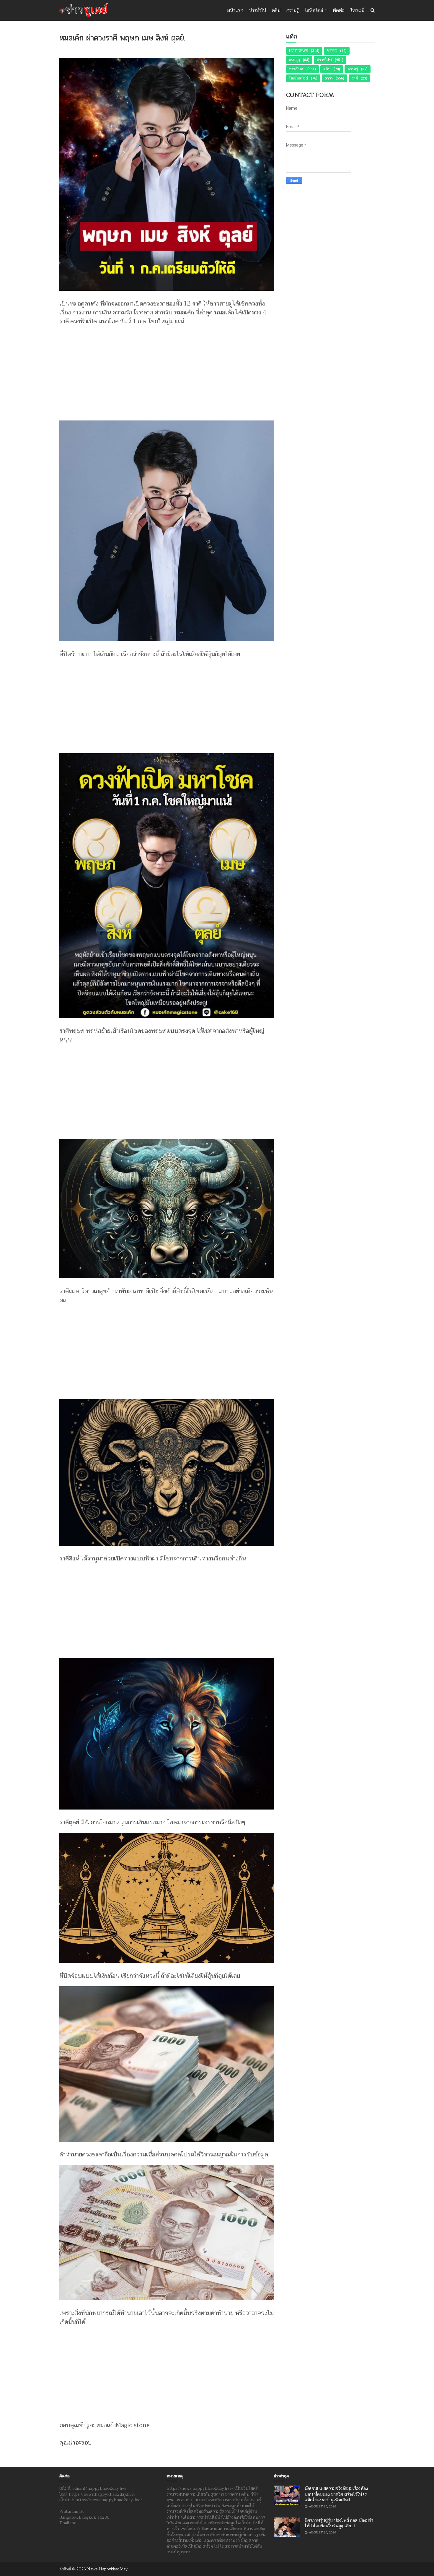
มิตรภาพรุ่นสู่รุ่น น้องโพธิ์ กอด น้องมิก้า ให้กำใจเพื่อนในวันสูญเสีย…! (339, 2523)
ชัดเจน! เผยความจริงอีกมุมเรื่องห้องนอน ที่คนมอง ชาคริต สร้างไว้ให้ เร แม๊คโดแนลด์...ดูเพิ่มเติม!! (336, 2494)
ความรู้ (293, 10)
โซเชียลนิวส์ (298, 78)
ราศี (355, 78)
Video (332, 51)
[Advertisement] (167, 370)
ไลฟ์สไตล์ (314, 10)
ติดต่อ (339, 10)
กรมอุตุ (294, 60)
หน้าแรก (235, 10)
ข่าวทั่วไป (258, 10)
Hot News (298, 51)
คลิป (276, 10)
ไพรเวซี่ (357, 10)
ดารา (329, 78)
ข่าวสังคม (297, 69)
